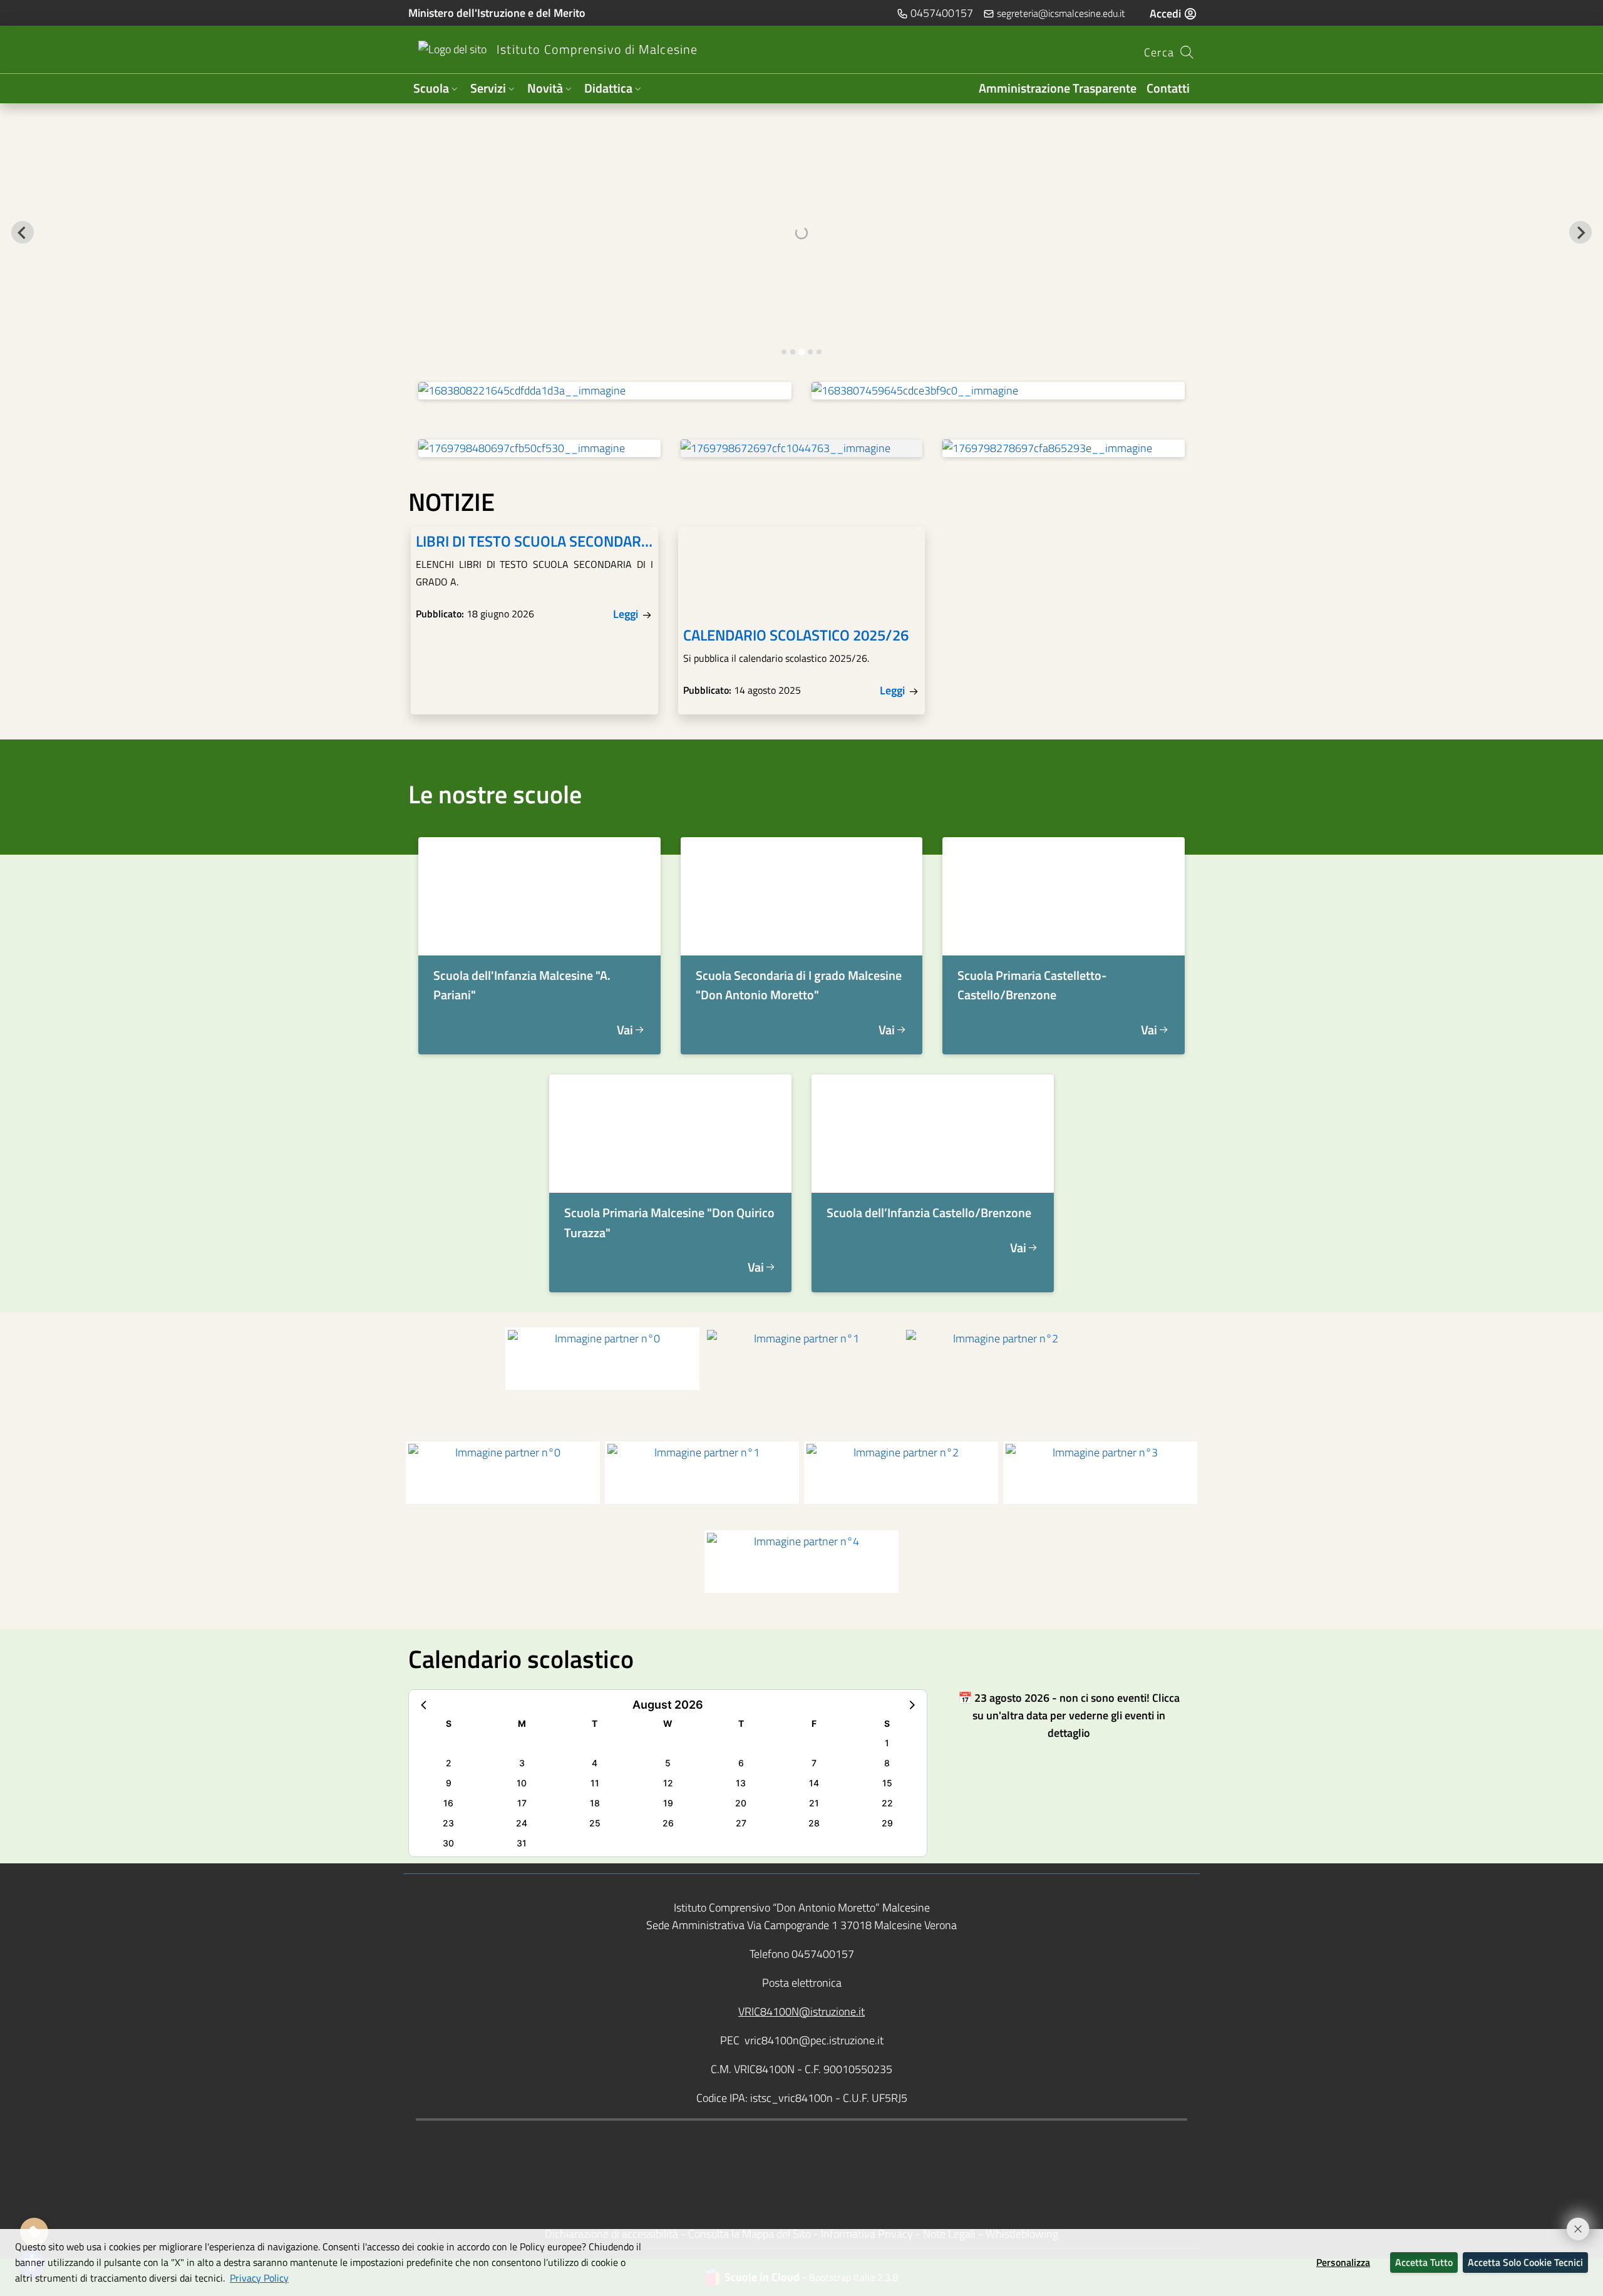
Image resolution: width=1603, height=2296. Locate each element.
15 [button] (887, 1783)
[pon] (605, 391)
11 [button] (595, 1783)
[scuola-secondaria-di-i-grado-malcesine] (802, 896)
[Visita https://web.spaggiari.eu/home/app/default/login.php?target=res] (802, 448)
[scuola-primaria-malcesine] (670, 1134)
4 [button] (595, 1763)
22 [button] (887, 1803)
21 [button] (814, 1803)
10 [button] (522, 1783)
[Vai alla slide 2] (793, 352)
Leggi (627, 614)
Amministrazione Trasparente (1058, 88)
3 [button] (522, 1763)
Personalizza (1343, 2262)
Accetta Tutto (1424, 2262)
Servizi (488, 88)
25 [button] (595, 1823)
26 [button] (668, 1823)
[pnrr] (998, 391)
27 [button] (741, 1823)
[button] (425, 1704)
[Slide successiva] (1580, 232)
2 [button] (449, 1763)
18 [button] (595, 1803)
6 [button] (741, 1763)
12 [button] (668, 1783)
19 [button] (668, 1803)
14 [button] (814, 1783)
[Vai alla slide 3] (801, 352)
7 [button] (814, 1763)
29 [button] (887, 1823)
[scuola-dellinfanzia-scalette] (933, 1134)
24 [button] (522, 1823)
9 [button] (449, 1783)
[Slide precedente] (23, 232)
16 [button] (448, 1803)
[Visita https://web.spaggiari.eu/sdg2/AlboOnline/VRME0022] (1064, 448)
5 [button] (668, 1763)
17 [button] (522, 1803)
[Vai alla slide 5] (819, 352)
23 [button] (448, 1823)
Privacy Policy (259, 2278)
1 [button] (887, 1743)
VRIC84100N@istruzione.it (801, 2011)
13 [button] (741, 1783)
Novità (545, 88)
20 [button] (741, 1803)
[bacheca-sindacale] (539, 448)
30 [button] (448, 1843)
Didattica (608, 88)
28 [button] (814, 1823)
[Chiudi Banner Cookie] (1572, 2223)
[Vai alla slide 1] (784, 352)
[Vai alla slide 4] (810, 352)
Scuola (431, 88)
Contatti (1168, 88)
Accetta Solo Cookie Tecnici (1525, 2262)
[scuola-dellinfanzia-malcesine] (539, 896)
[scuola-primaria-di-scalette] (1064, 896)
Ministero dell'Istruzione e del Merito (497, 13)
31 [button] (522, 1843)
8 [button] (887, 1763)
